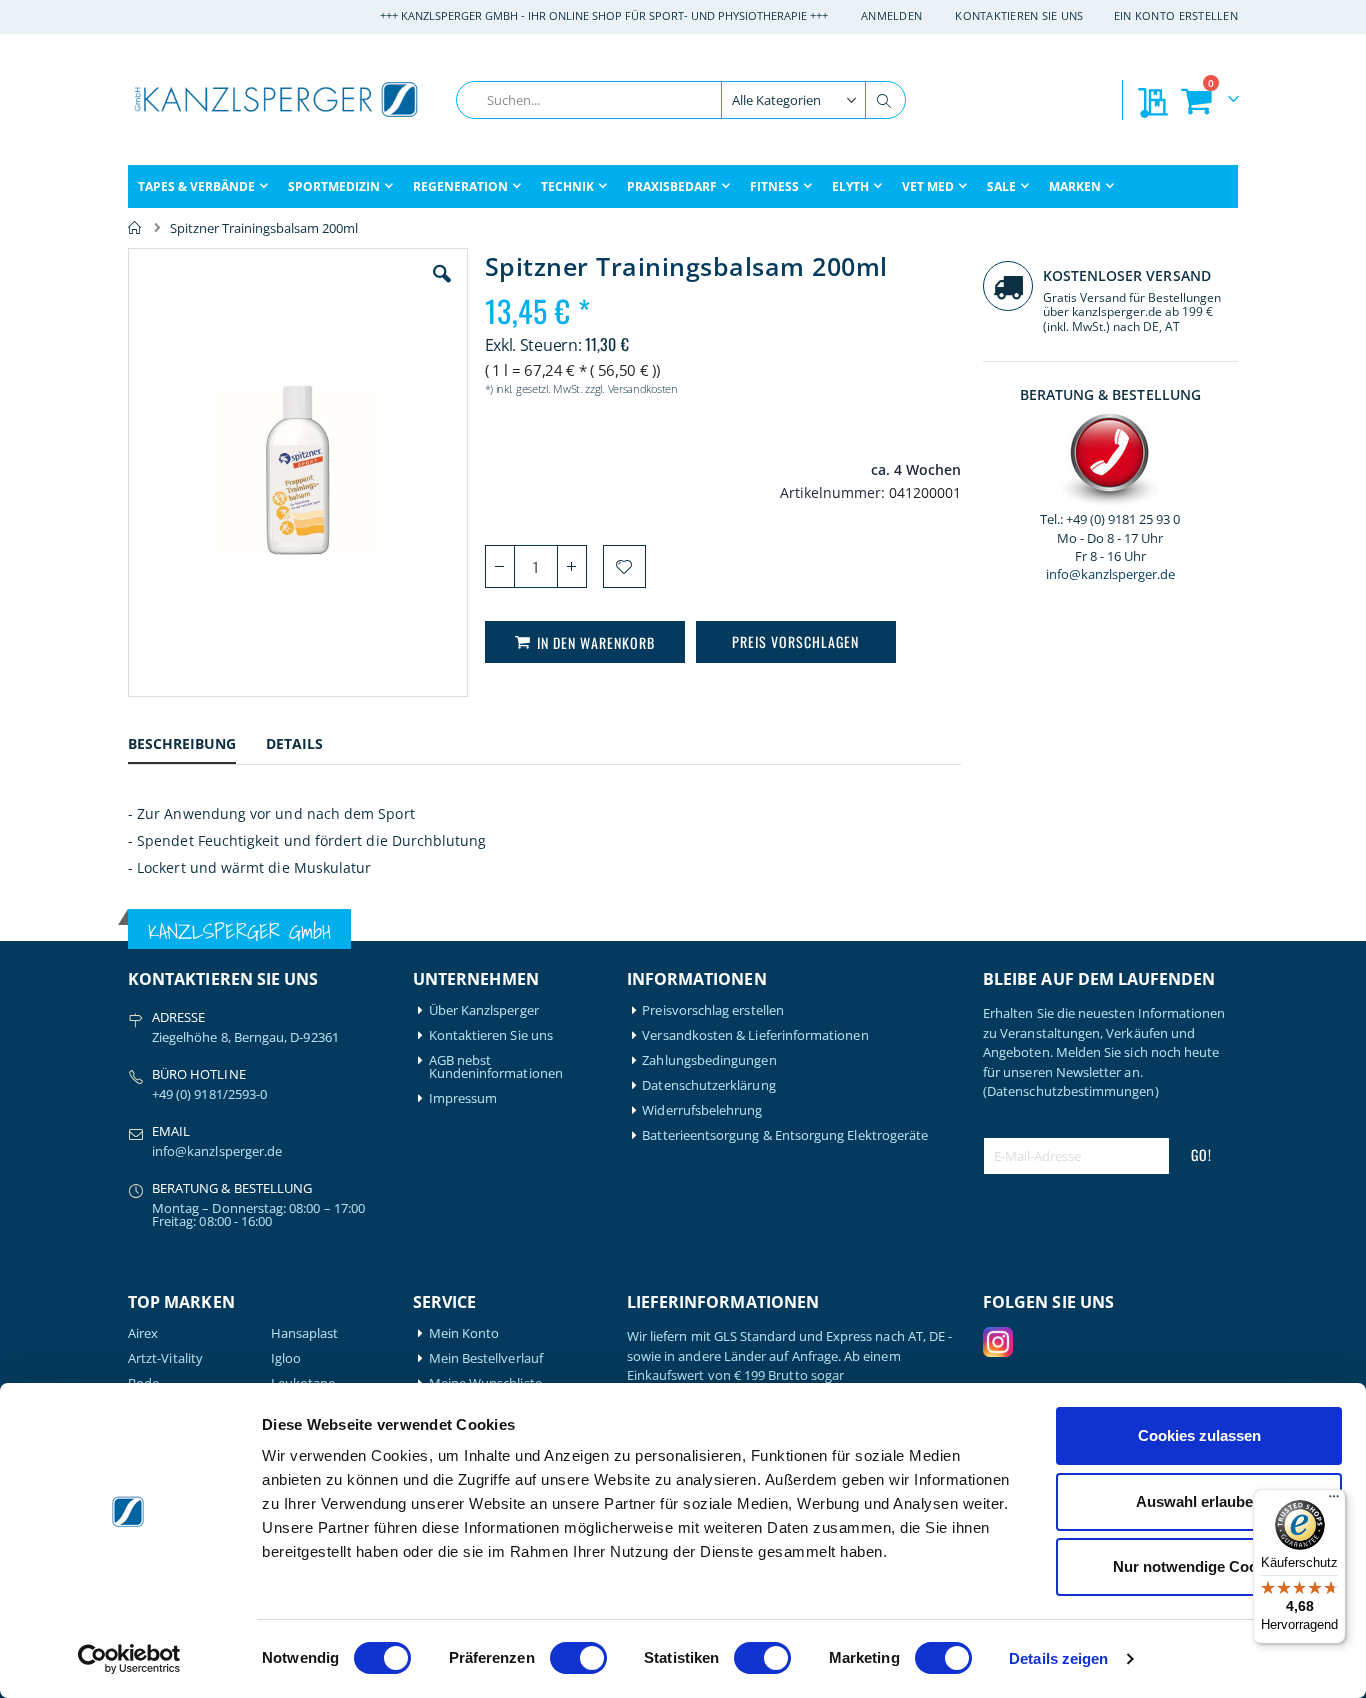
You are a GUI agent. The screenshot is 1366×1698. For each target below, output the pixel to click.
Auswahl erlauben (1199, 1501)
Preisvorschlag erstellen (713, 1010)
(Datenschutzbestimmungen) (1071, 1091)
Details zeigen (1058, 1658)
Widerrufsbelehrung (702, 1110)
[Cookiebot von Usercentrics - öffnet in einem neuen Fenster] (129, 1659)
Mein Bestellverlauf (486, 1358)
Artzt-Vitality (165, 1358)
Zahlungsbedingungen (709, 1060)
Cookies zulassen (1199, 1435)
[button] (442, 289)
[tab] (197, 746)
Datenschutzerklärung (708, 1085)
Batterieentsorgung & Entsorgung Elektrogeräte (785, 1135)
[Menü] (1334, 1501)
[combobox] (681, 100)
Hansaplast (305, 1333)
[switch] (578, 1660)
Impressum (463, 1098)
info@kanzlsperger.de (1110, 574)
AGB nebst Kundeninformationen (496, 1067)
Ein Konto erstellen (1176, 15)
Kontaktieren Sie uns (1019, 15)
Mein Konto (464, 1333)
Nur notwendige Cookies (1199, 1566)
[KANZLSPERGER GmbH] (278, 99)
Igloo (286, 1358)
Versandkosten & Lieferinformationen (755, 1035)
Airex (143, 1333)
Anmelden (891, 15)
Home (135, 228)
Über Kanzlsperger (484, 1010)
